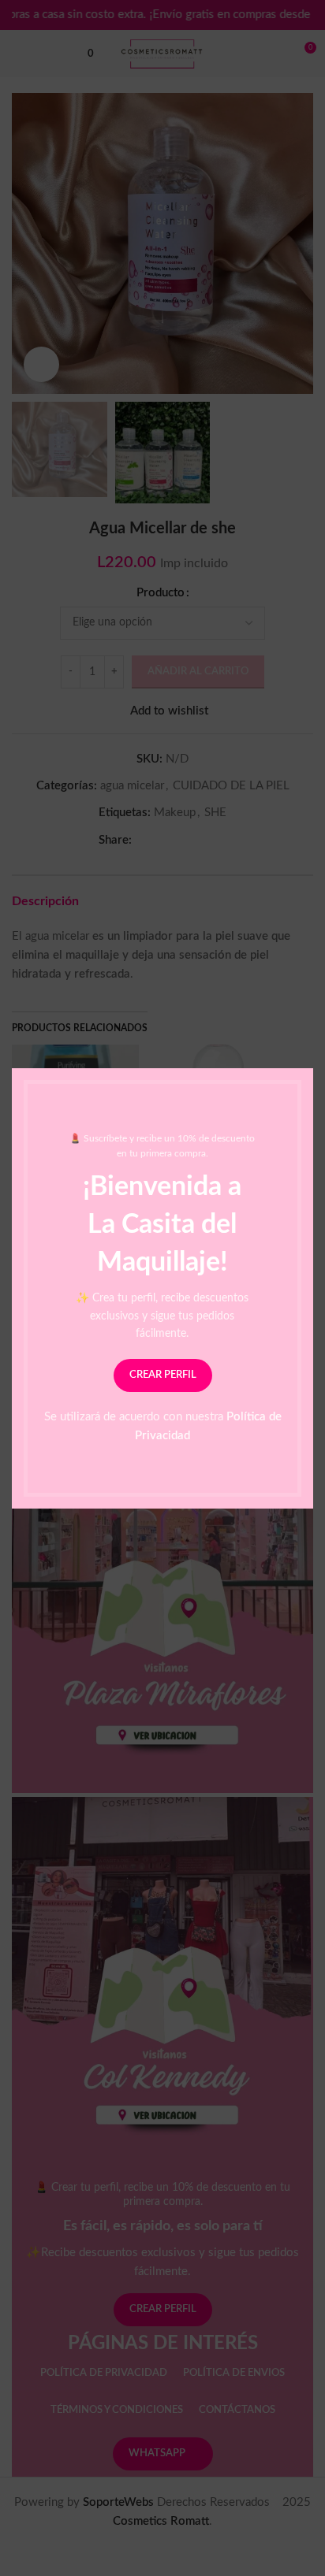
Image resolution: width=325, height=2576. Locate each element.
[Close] (305, 1049)
